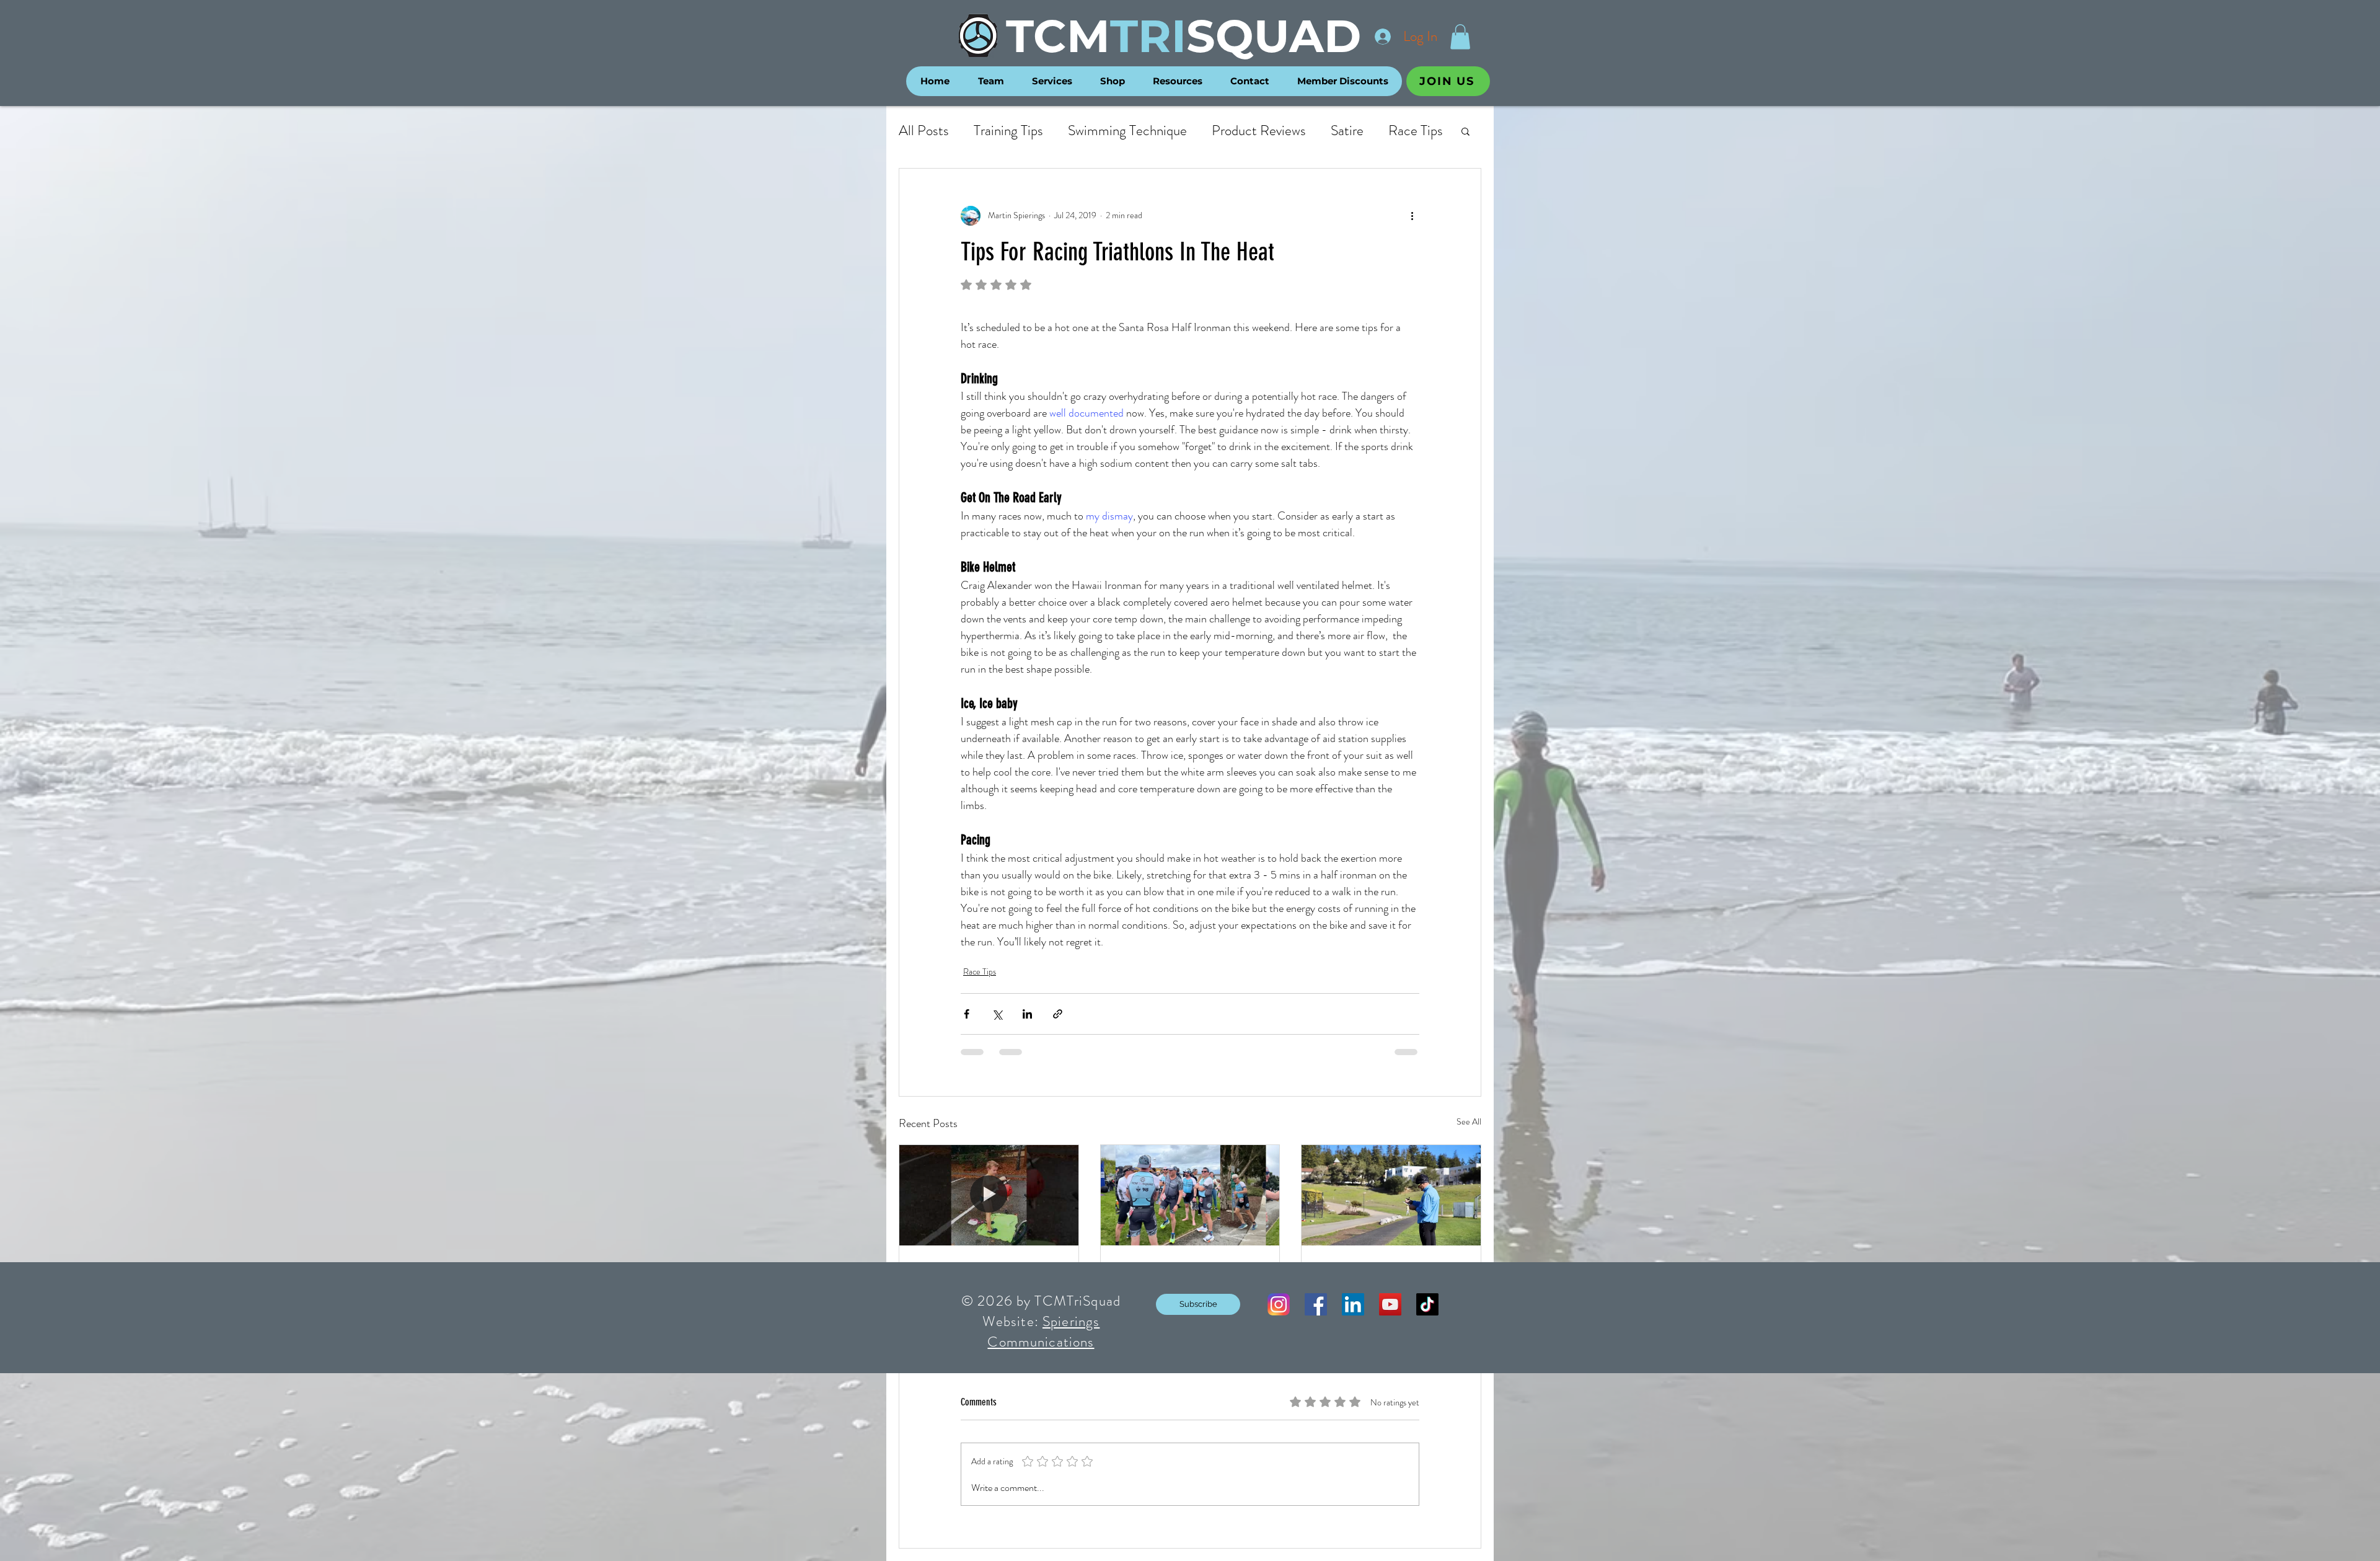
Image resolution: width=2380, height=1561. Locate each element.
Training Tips (1008, 131)
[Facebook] (1316, 1304)
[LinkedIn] (1353, 1304)
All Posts (924, 131)
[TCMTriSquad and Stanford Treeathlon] (1190, 1195)
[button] (1460, 37)
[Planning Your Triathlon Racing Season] (1391, 1195)
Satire (1347, 131)
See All (1469, 1121)
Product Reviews (1259, 131)
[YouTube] (1390, 1304)
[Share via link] (1058, 1014)
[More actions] (1412, 216)
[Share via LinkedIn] (1027, 1014)
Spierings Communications (1043, 1332)
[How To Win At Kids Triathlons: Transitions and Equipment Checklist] (989, 1195)
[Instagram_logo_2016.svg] (1279, 1304)
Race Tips (1416, 131)
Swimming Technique (1127, 131)
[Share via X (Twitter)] (997, 1014)
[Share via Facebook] (967, 1014)
